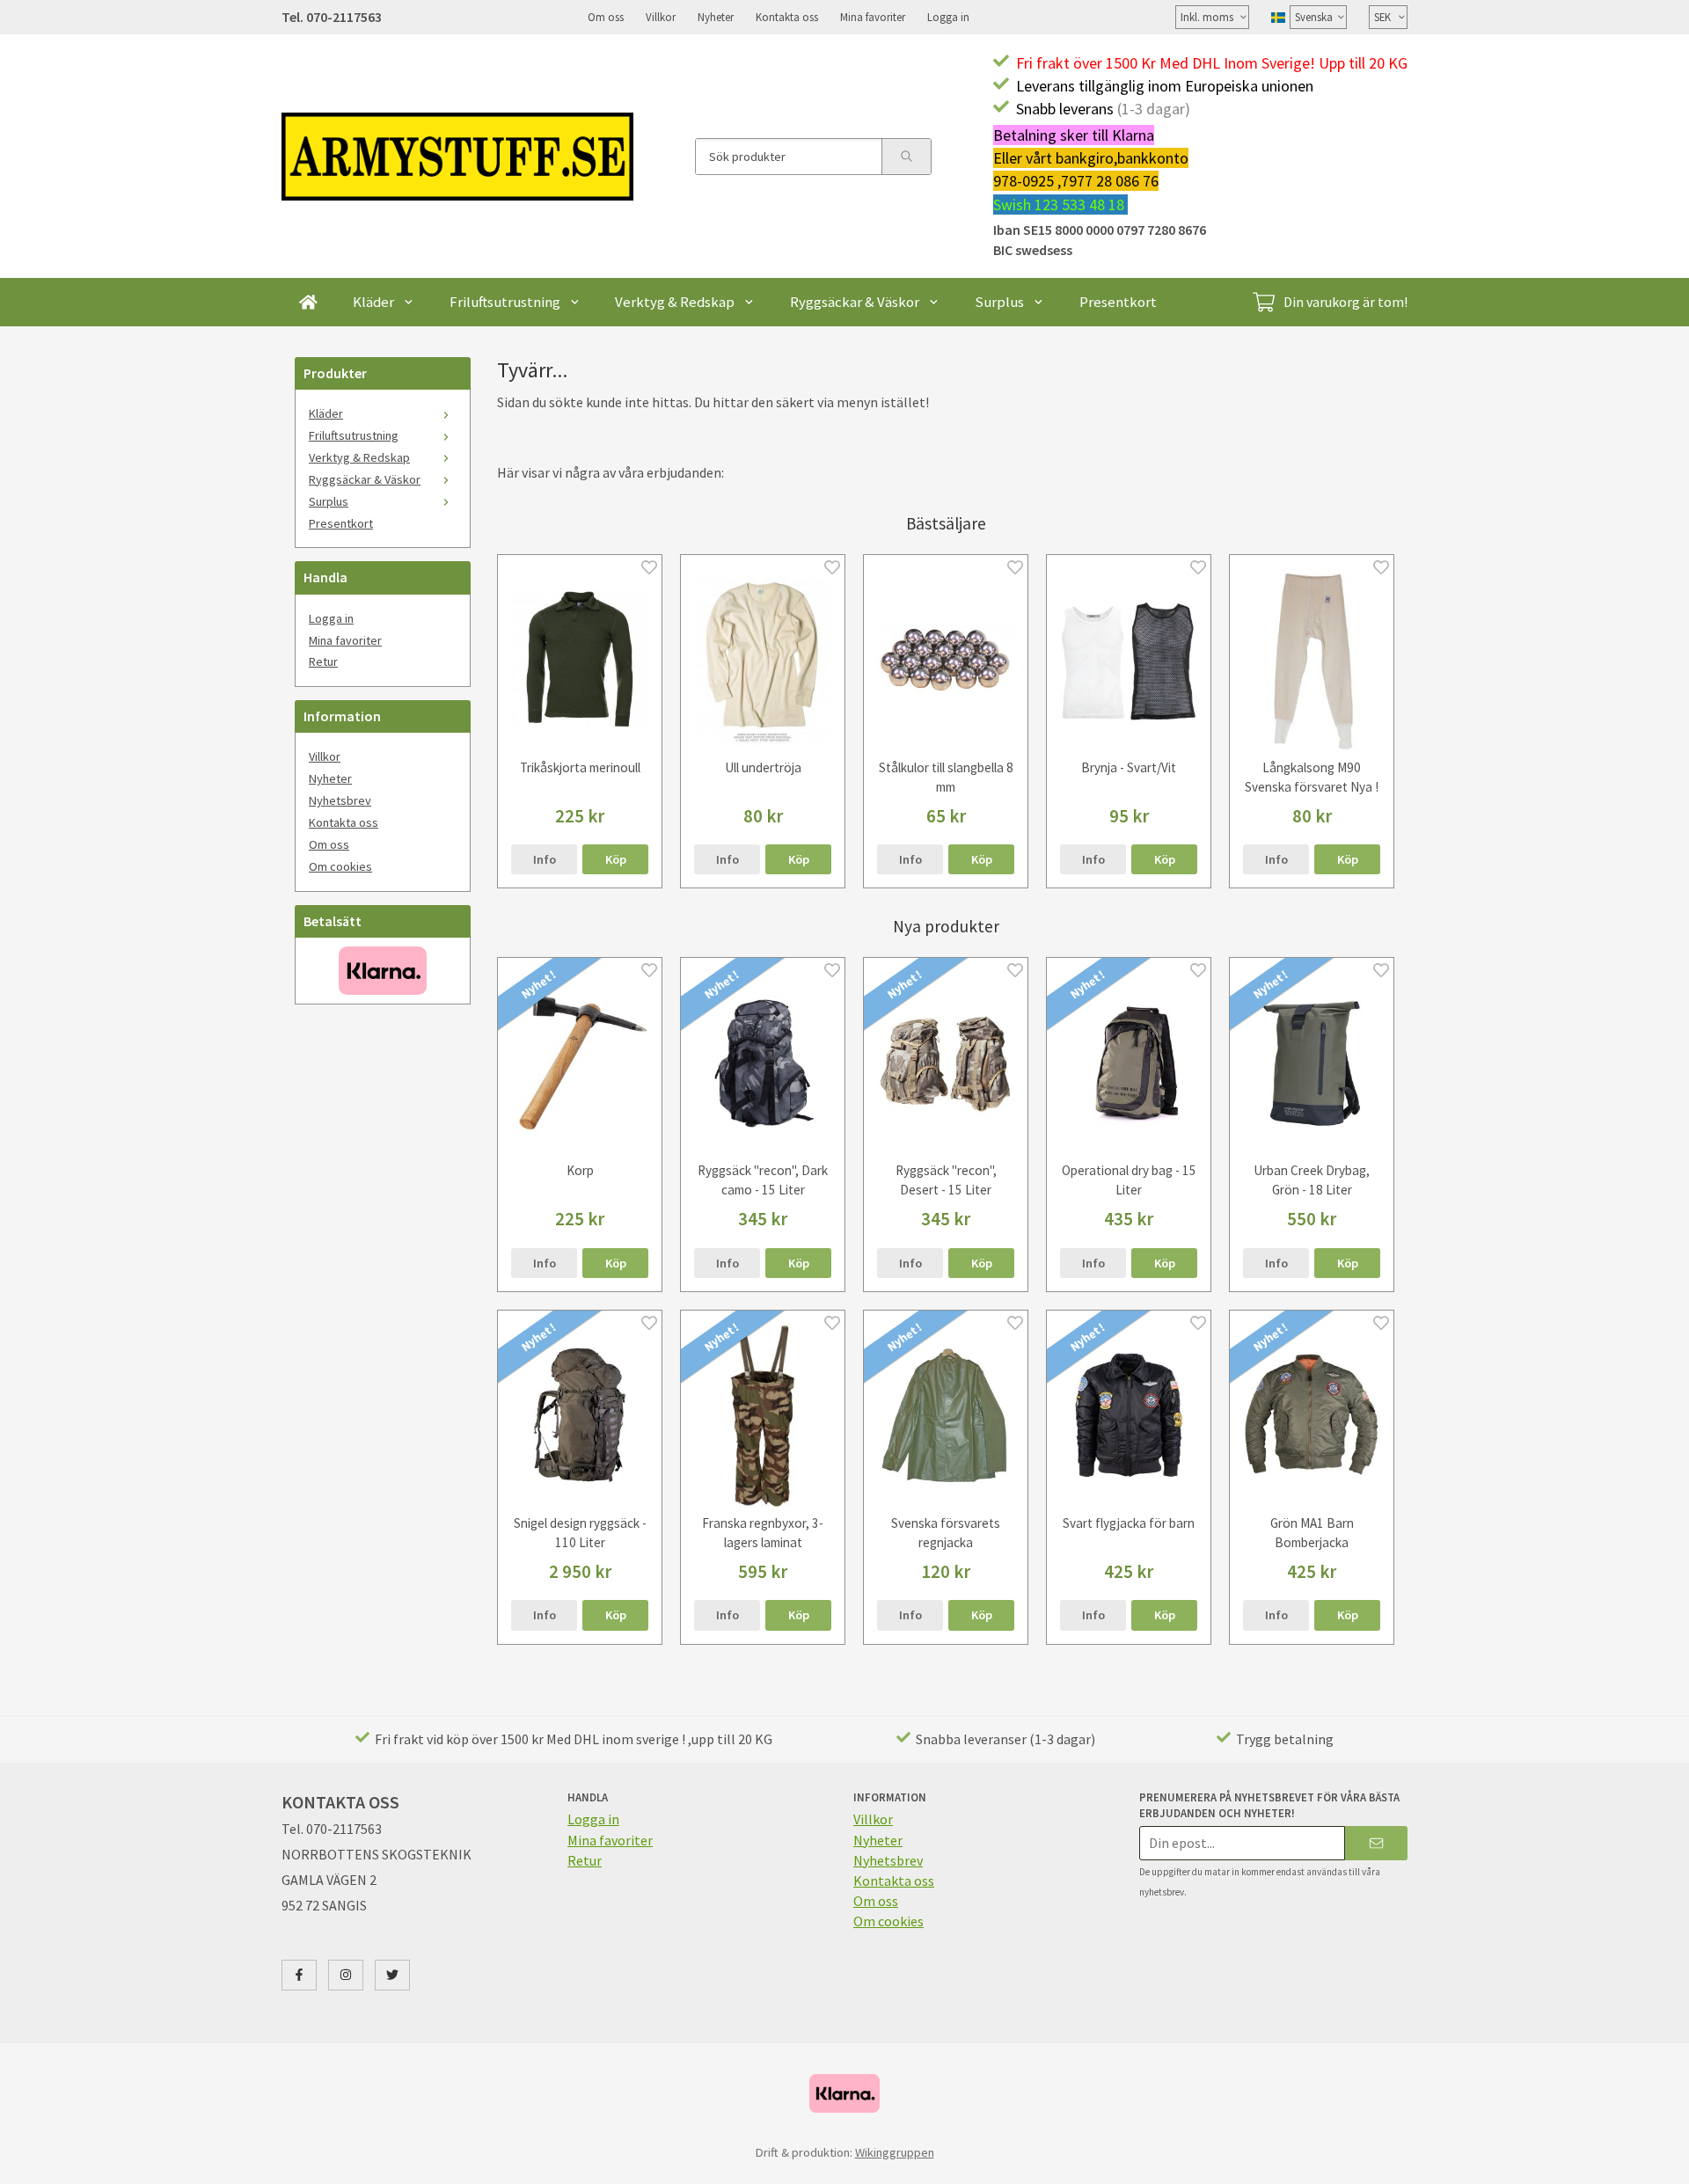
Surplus (999, 302)
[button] (615, 859)
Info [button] (545, 859)
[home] (308, 302)
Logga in (948, 17)
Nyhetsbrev (340, 800)
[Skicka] (1376, 1843)
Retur (323, 661)
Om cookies (340, 866)
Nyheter (716, 17)
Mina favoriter (873, 17)
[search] (906, 157)
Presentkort (1118, 302)
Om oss (606, 17)
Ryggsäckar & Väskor (855, 302)
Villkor (661, 17)
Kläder (373, 302)
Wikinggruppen (895, 2152)
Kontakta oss (787, 17)
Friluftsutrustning (505, 302)
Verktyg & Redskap (675, 302)
